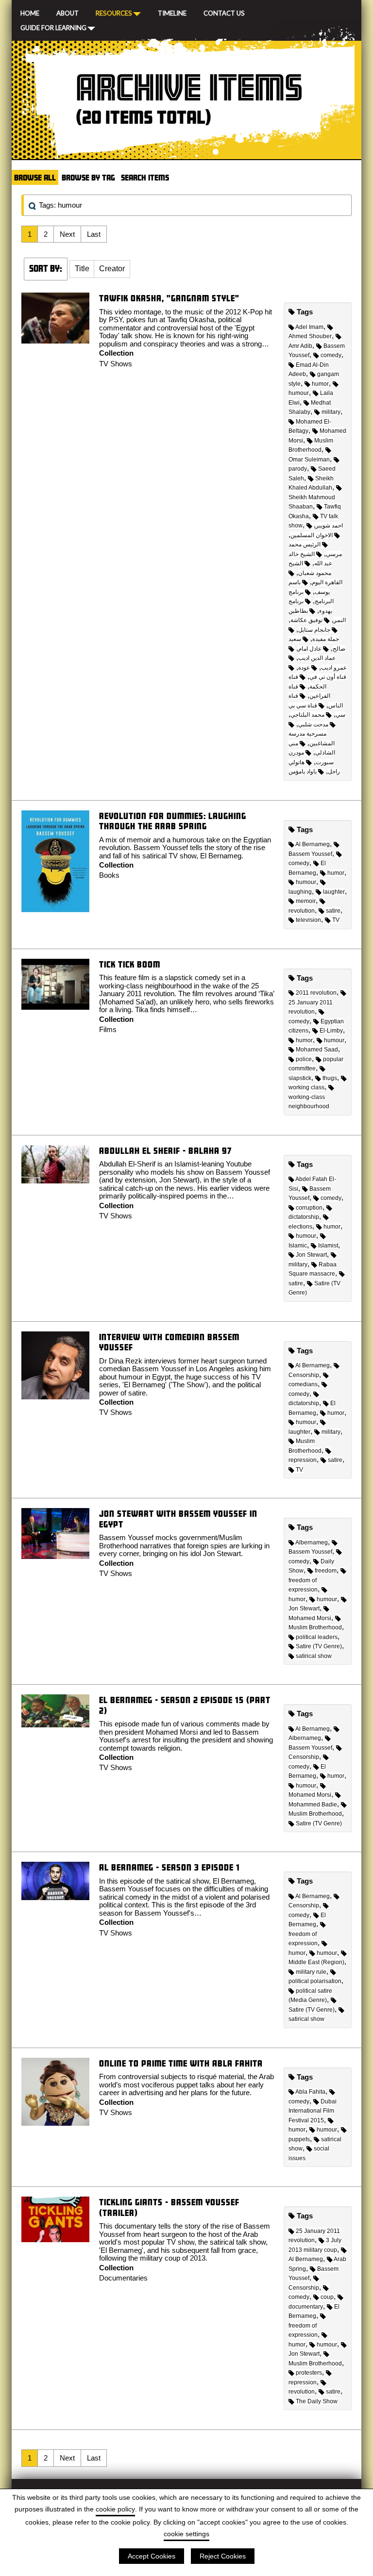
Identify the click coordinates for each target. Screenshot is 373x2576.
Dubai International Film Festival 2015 (313, 2111)
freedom (326, 1571)
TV (336, 920)
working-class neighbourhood (309, 1102)
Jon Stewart (311, 1255)
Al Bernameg (313, 844)
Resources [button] (114, 13)
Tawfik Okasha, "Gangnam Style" (169, 298)
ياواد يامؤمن (303, 771)
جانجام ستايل (314, 630)
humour (306, 882)
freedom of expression (303, 1939)
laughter (334, 892)
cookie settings (186, 2534)
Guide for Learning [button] (53, 27)
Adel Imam (309, 327)
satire (333, 911)
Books (109, 875)
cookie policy (115, 2509)
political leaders (317, 1637)
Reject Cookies (223, 2556)
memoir (306, 901)
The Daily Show (317, 2401)
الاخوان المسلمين (312, 535)
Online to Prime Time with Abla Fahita (181, 2063)
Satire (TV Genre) (319, 1646)
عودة (304, 668)
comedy (331, 355)
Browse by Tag (88, 177)
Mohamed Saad (317, 1050)
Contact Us (224, 12)
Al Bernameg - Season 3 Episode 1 (170, 1867)
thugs (330, 1078)
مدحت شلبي (313, 724)
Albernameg (312, 1542)
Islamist (328, 1246)
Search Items (145, 177)
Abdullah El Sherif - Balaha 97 (165, 1151)
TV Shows (116, 364)
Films (108, 1029)
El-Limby (331, 1031)
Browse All (35, 177)
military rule (311, 1972)
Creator (112, 269)
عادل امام (310, 649)
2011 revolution (316, 993)
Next (67, 234)
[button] (82, 269)
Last (94, 234)
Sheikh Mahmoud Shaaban (312, 502)
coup (327, 2297)
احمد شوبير (329, 525)
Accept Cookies (152, 2556)
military (331, 412)
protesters (309, 2373)
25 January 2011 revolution (311, 1007)
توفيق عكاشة (306, 620)
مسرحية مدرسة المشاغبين (312, 738)
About (68, 12)
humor (320, 384)
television (308, 920)
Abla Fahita (310, 2092)
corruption (309, 1208)
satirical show (314, 1656)
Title (82, 269)
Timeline (172, 12)
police (304, 1059)
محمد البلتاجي (307, 715)
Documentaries (123, 2278)
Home (30, 12)
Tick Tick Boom (130, 964)
